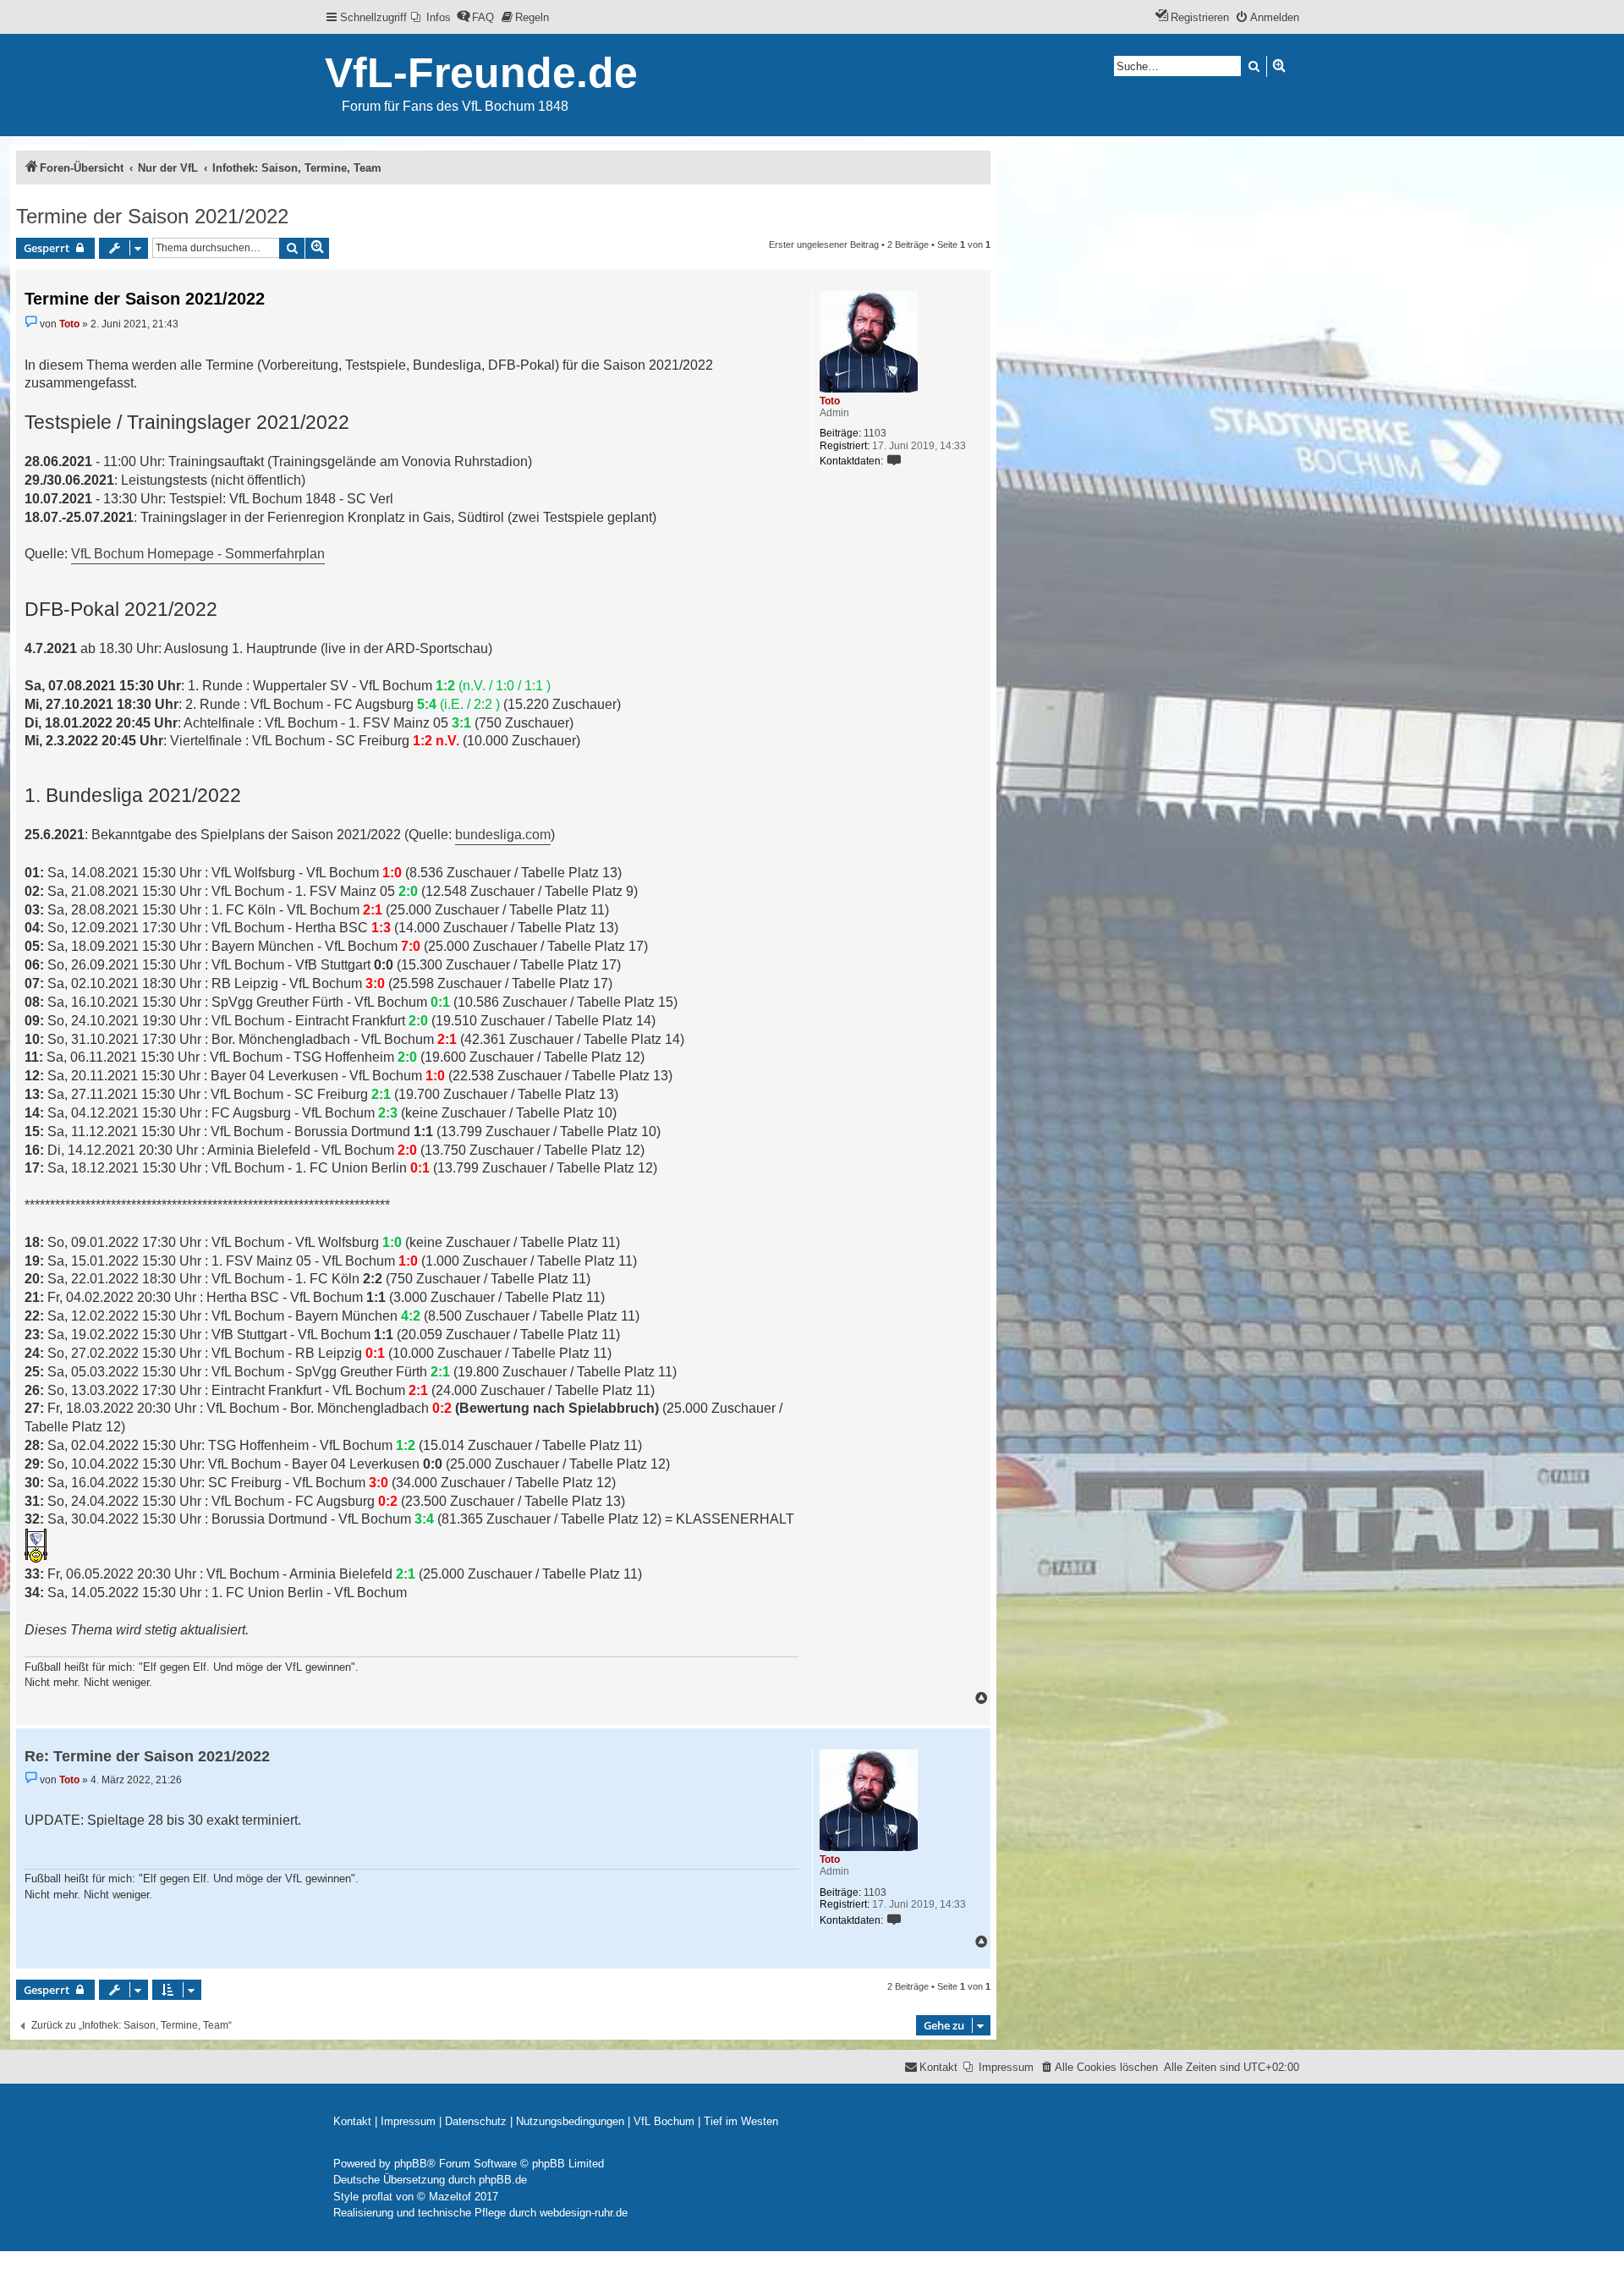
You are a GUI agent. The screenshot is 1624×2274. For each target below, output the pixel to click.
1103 (875, 433)
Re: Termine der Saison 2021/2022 (147, 1756)
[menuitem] (431, 17)
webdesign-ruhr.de (584, 2213)
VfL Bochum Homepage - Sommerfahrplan (198, 554)
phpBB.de (503, 2180)
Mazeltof (450, 2197)
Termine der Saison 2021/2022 (152, 216)
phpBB (411, 2164)
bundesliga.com (503, 835)
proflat (377, 2197)
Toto (830, 401)
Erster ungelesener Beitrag (824, 244)
